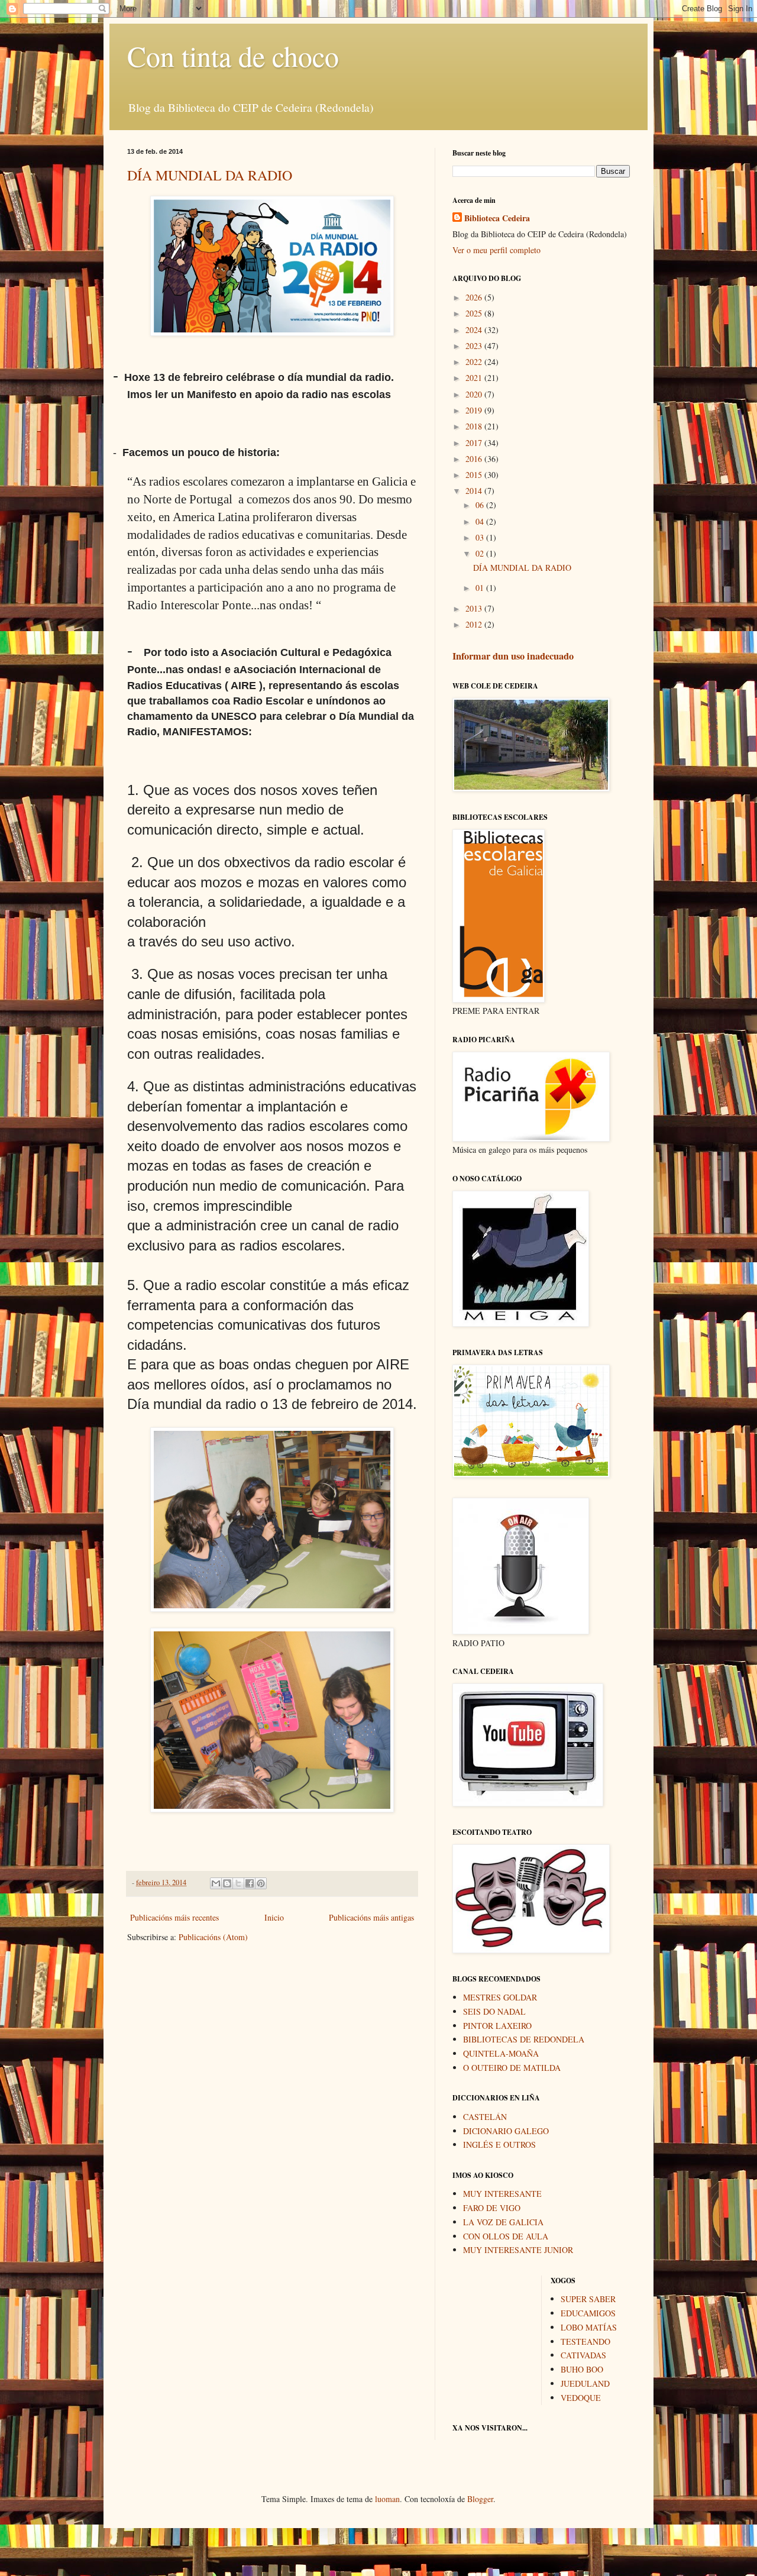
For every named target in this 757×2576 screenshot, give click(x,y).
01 (481, 588)
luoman (387, 2499)
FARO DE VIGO (492, 2208)
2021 (475, 378)
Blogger (480, 2499)
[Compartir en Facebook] (250, 1883)
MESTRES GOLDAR (500, 1997)
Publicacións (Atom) (213, 1937)
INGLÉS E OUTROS (499, 2144)
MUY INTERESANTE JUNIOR (518, 2250)
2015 (475, 475)
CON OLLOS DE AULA (506, 2236)
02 (481, 553)
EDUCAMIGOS (588, 2313)
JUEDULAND (585, 2383)
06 (481, 505)
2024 (475, 330)
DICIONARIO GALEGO (506, 2131)
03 (481, 537)
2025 (475, 313)
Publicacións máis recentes (174, 1917)
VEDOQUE (581, 2398)
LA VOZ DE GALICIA (503, 2222)
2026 (475, 297)
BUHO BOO (582, 2369)
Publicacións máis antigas (371, 1917)
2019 (475, 410)
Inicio (274, 1917)
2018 (475, 426)
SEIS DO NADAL (494, 2011)
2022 (475, 362)
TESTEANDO (585, 2341)
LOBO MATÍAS (589, 2327)
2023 (475, 346)
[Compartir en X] (238, 1883)
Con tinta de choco (233, 56)
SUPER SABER (588, 2299)
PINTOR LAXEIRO (497, 2026)
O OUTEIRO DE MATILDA (512, 2068)
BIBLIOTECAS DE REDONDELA (524, 2039)
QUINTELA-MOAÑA (501, 2053)
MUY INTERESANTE (502, 2194)
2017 (475, 443)
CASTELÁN (485, 2117)
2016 (475, 459)
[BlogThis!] (227, 1883)
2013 (475, 608)
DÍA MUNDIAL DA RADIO (210, 175)
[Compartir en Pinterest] (261, 1883)
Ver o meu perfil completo (496, 250)
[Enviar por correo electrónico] (216, 1883)
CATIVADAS (583, 2355)
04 (481, 521)
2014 (475, 491)
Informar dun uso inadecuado (513, 656)
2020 (475, 394)
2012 (475, 624)
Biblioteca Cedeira (497, 218)
